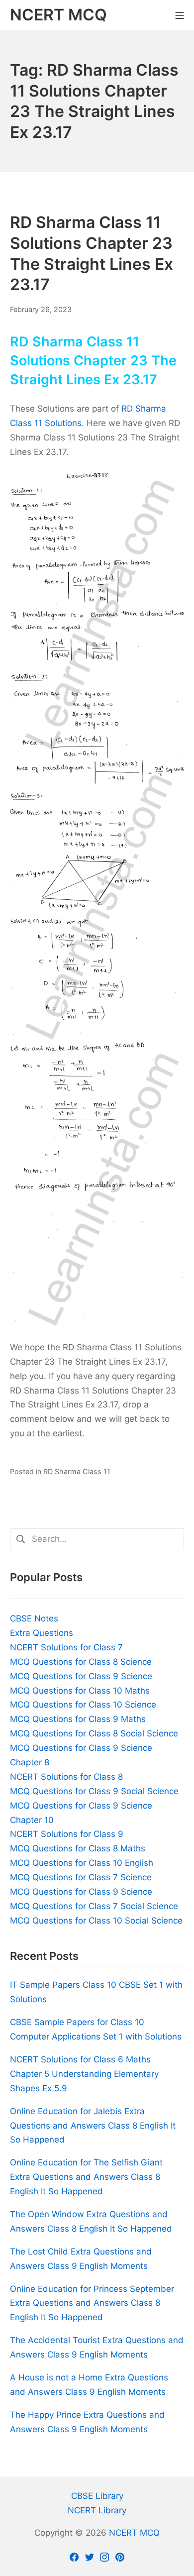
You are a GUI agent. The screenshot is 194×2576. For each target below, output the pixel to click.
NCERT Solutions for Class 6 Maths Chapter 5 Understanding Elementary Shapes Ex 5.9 (84, 2074)
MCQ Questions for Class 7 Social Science (94, 1906)
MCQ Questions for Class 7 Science (81, 1877)
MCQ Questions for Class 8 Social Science (94, 1733)
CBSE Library (97, 2496)
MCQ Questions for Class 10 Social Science (96, 1921)
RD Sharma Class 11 (77, 1471)
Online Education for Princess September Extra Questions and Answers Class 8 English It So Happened (92, 2303)
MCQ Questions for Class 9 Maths (78, 1719)
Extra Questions (42, 1633)
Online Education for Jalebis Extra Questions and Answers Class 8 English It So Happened (93, 2126)
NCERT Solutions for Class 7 (66, 1647)
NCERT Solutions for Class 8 (66, 1777)
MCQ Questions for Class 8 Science (81, 1662)
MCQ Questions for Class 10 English (82, 1863)
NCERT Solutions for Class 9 (67, 1834)
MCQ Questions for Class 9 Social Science (94, 1791)
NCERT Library (97, 2510)
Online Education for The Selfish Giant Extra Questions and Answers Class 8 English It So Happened (86, 2177)
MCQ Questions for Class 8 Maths (78, 1848)
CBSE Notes (34, 1618)
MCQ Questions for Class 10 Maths (80, 1691)
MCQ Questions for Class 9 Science (81, 1676)
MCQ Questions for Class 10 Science (83, 1705)
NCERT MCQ (134, 2533)
